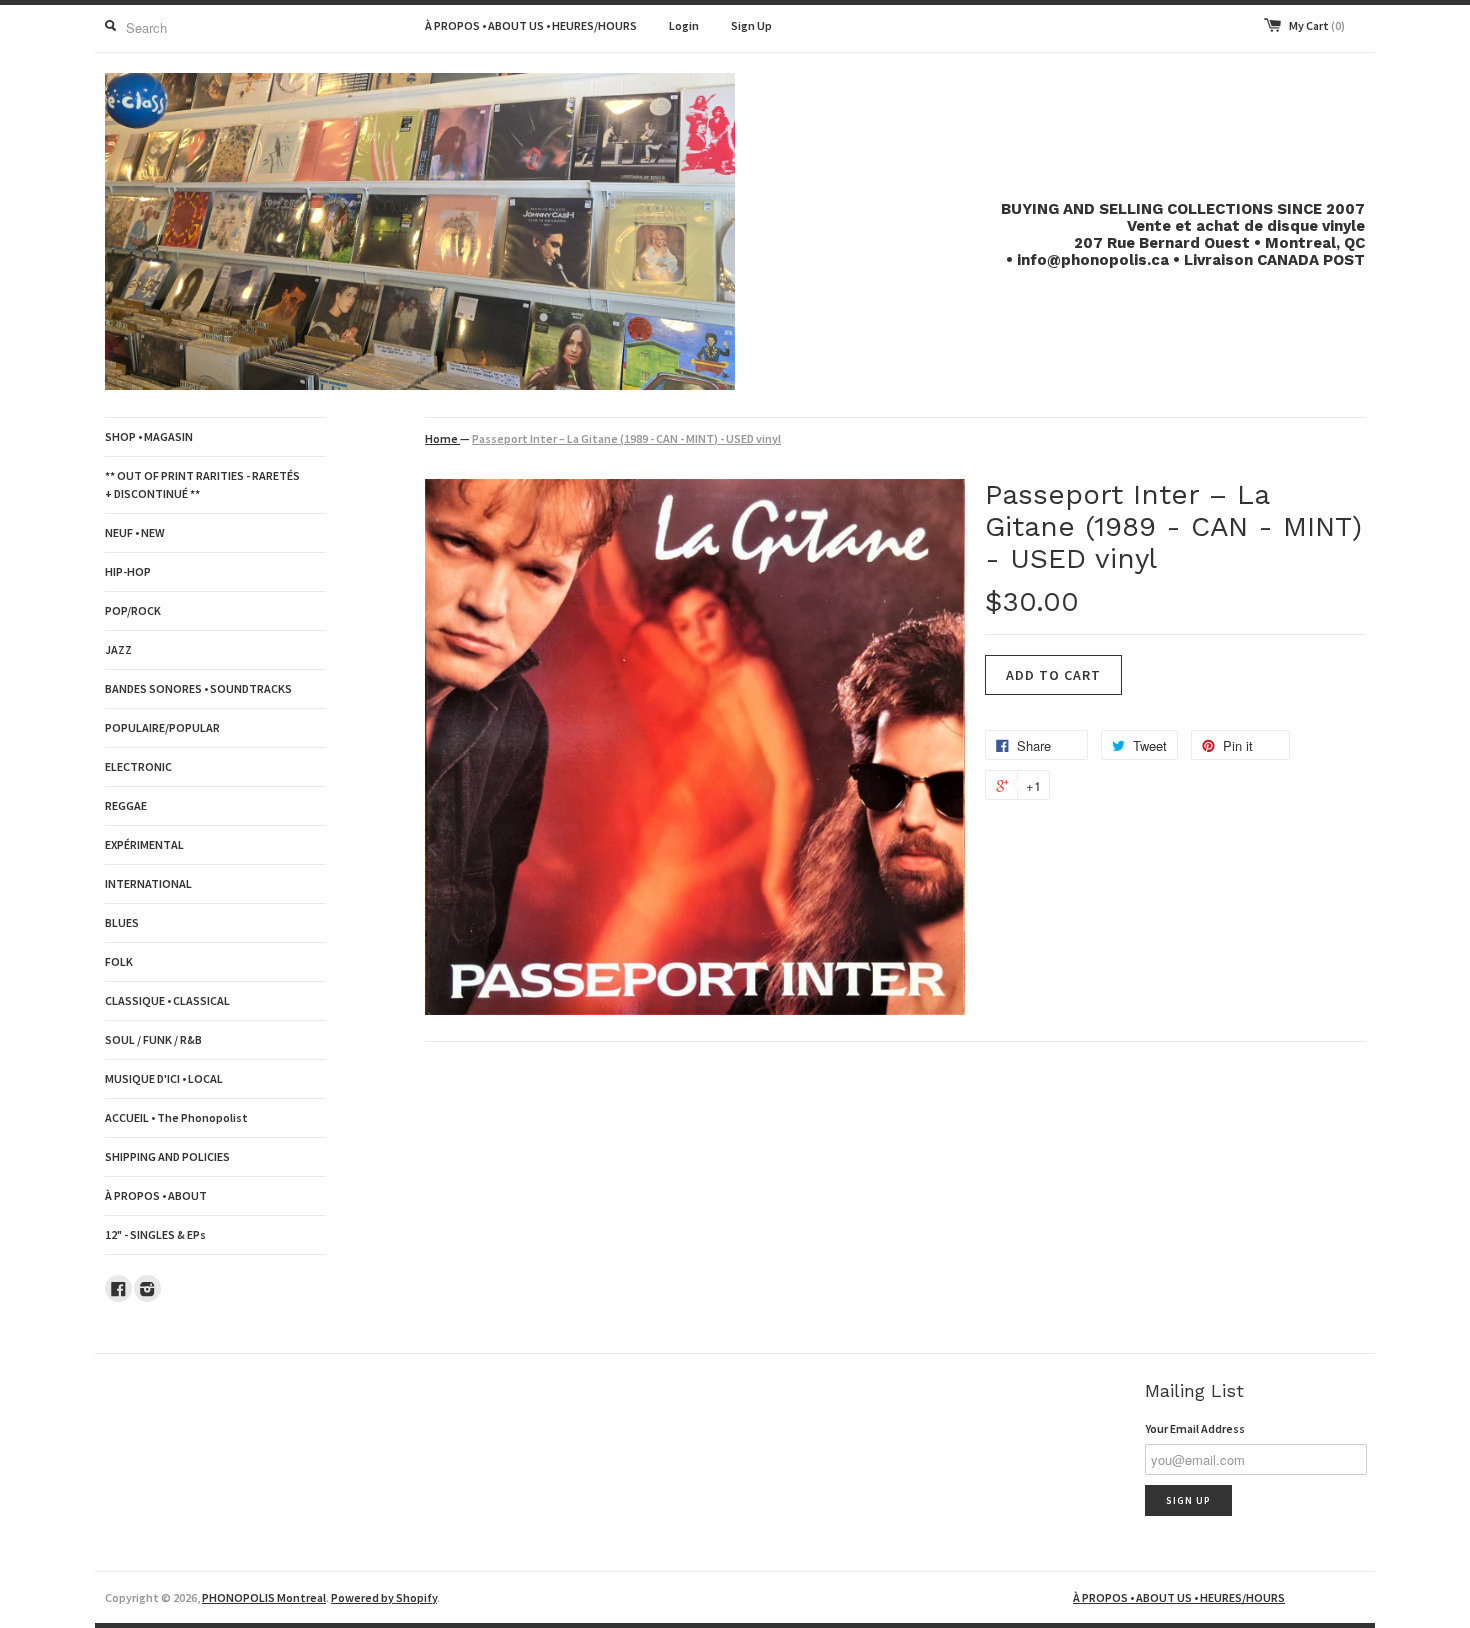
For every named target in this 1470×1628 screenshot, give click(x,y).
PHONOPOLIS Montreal (264, 1597)
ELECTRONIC (138, 766)
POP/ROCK (133, 610)
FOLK (119, 961)
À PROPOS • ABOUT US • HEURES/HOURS (531, 25)
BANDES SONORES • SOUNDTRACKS (198, 688)
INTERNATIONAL (148, 883)
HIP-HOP (128, 571)
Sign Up (751, 25)
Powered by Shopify (384, 1597)
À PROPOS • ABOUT (156, 1195)
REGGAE (126, 805)
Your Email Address (1195, 1428)
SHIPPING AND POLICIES (167, 1156)
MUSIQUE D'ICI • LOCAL (164, 1078)
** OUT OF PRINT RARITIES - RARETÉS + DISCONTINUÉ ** (202, 484)
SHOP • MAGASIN (149, 436)
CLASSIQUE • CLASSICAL (167, 1000)
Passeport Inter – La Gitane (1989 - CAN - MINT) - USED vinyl (626, 438)
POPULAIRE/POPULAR (162, 727)
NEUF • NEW (135, 532)
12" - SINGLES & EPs (155, 1234)
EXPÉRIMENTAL (144, 844)
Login (684, 25)
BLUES (122, 922)
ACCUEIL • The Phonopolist (176, 1117)
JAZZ (118, 649)
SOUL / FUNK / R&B (153, 1039)
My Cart (1317, 25)
